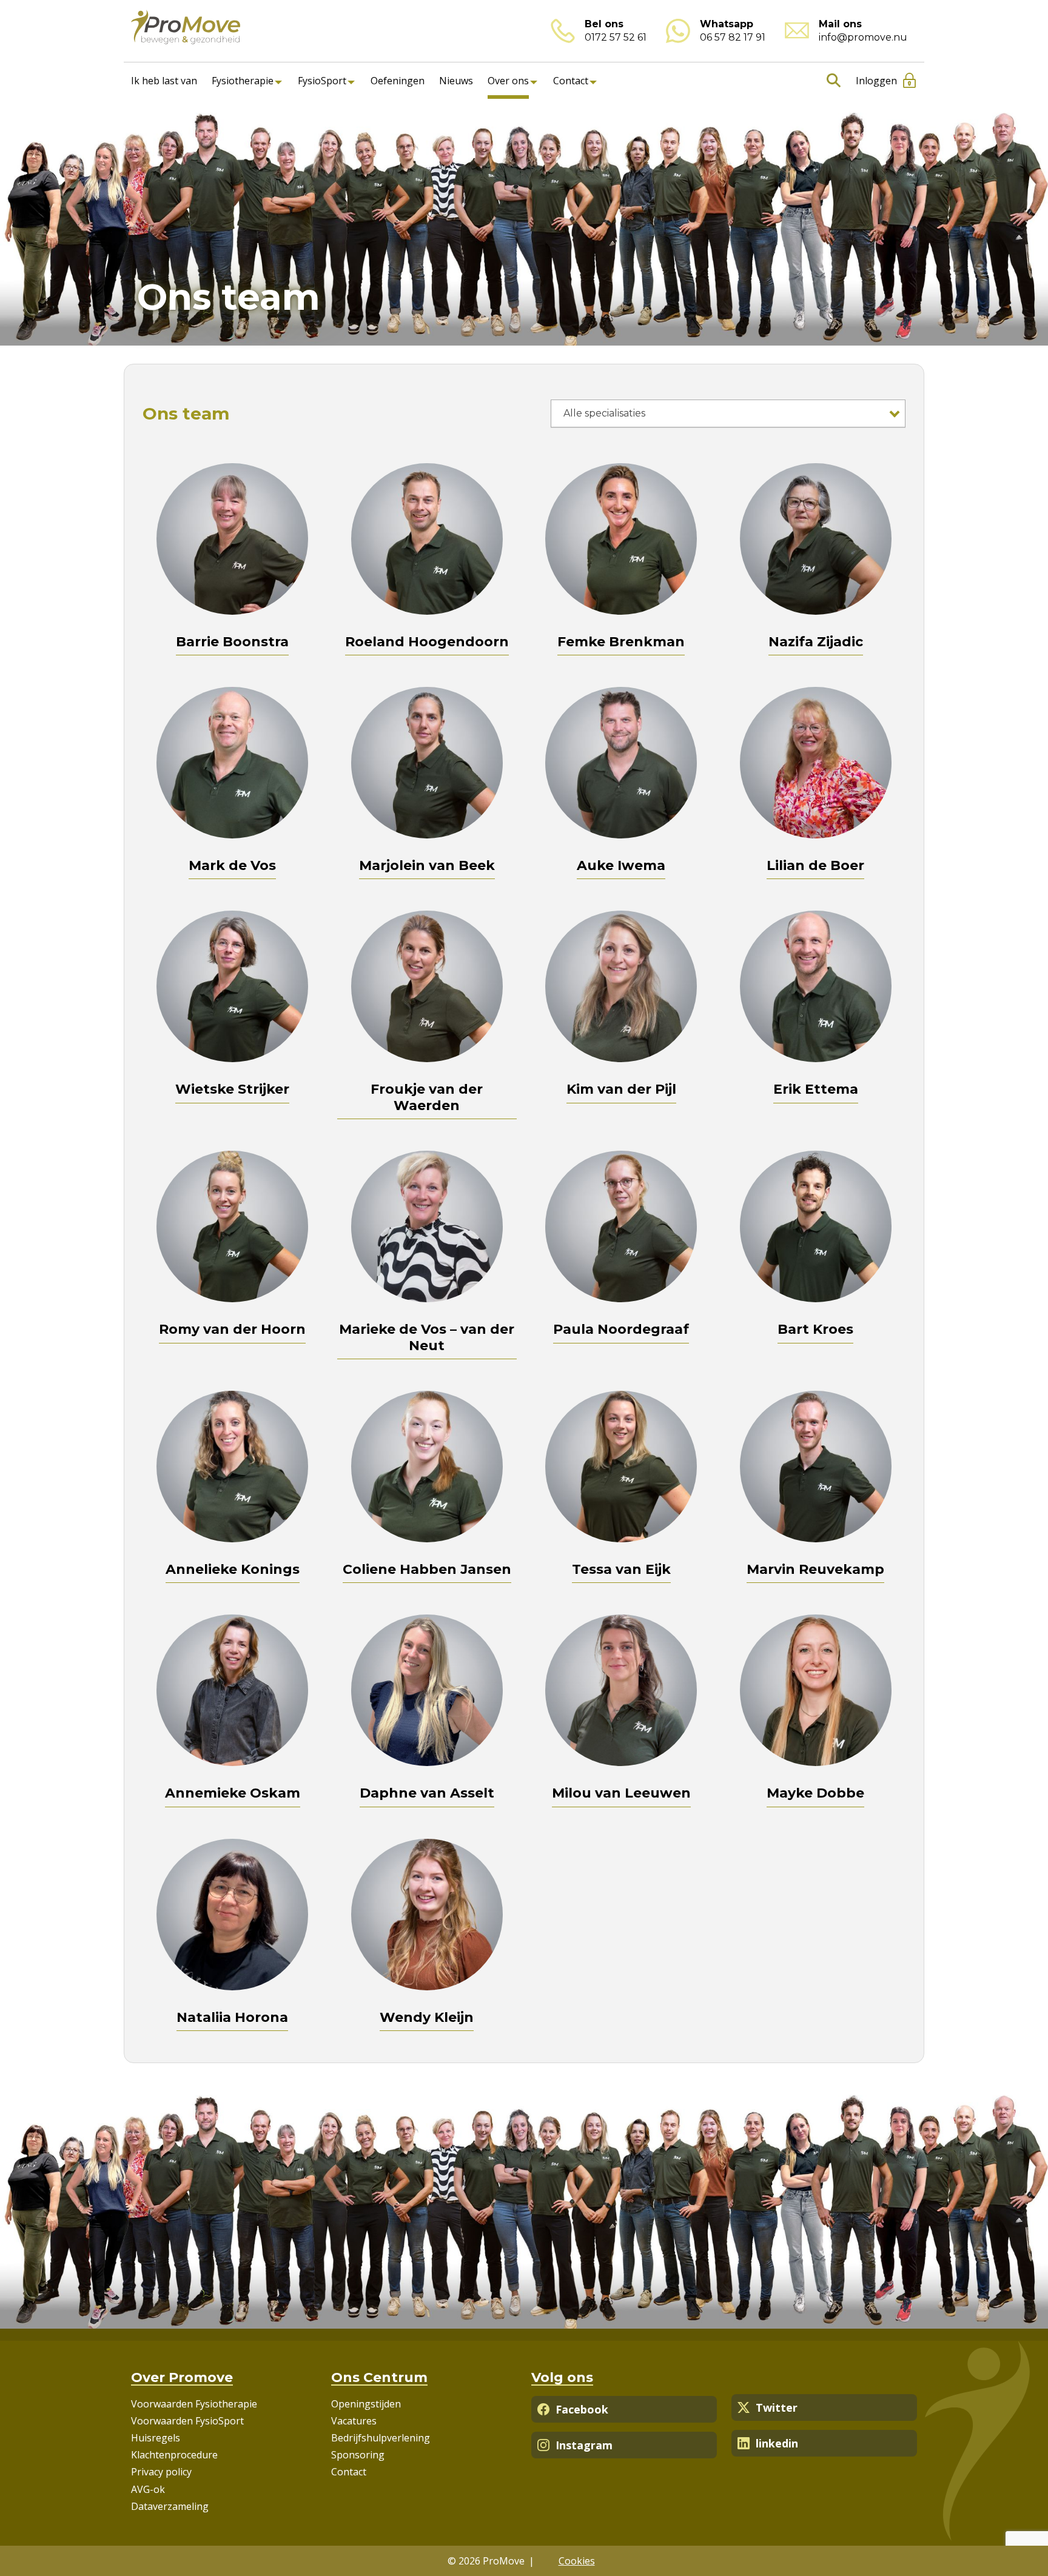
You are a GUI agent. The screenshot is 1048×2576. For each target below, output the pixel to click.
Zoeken (831, 81)
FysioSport (322, 81)
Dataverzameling (170, 2506)
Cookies (577, 2561)
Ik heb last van (164, 81)
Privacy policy (161, 2472)
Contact (571, 81)
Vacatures (354, 2421)
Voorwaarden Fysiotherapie (194, 2404)
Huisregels (156, 2438)
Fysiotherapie (243, 81)
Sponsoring (358, 2455)
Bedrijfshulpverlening (381, 2438)
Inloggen (876, 81)
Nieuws (456, 81)
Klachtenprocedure (174, 2455)
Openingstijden (366, 2404)
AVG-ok (148, 2489)
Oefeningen (398, 81)
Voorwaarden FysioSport (187, 2421)
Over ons (508, 81)
